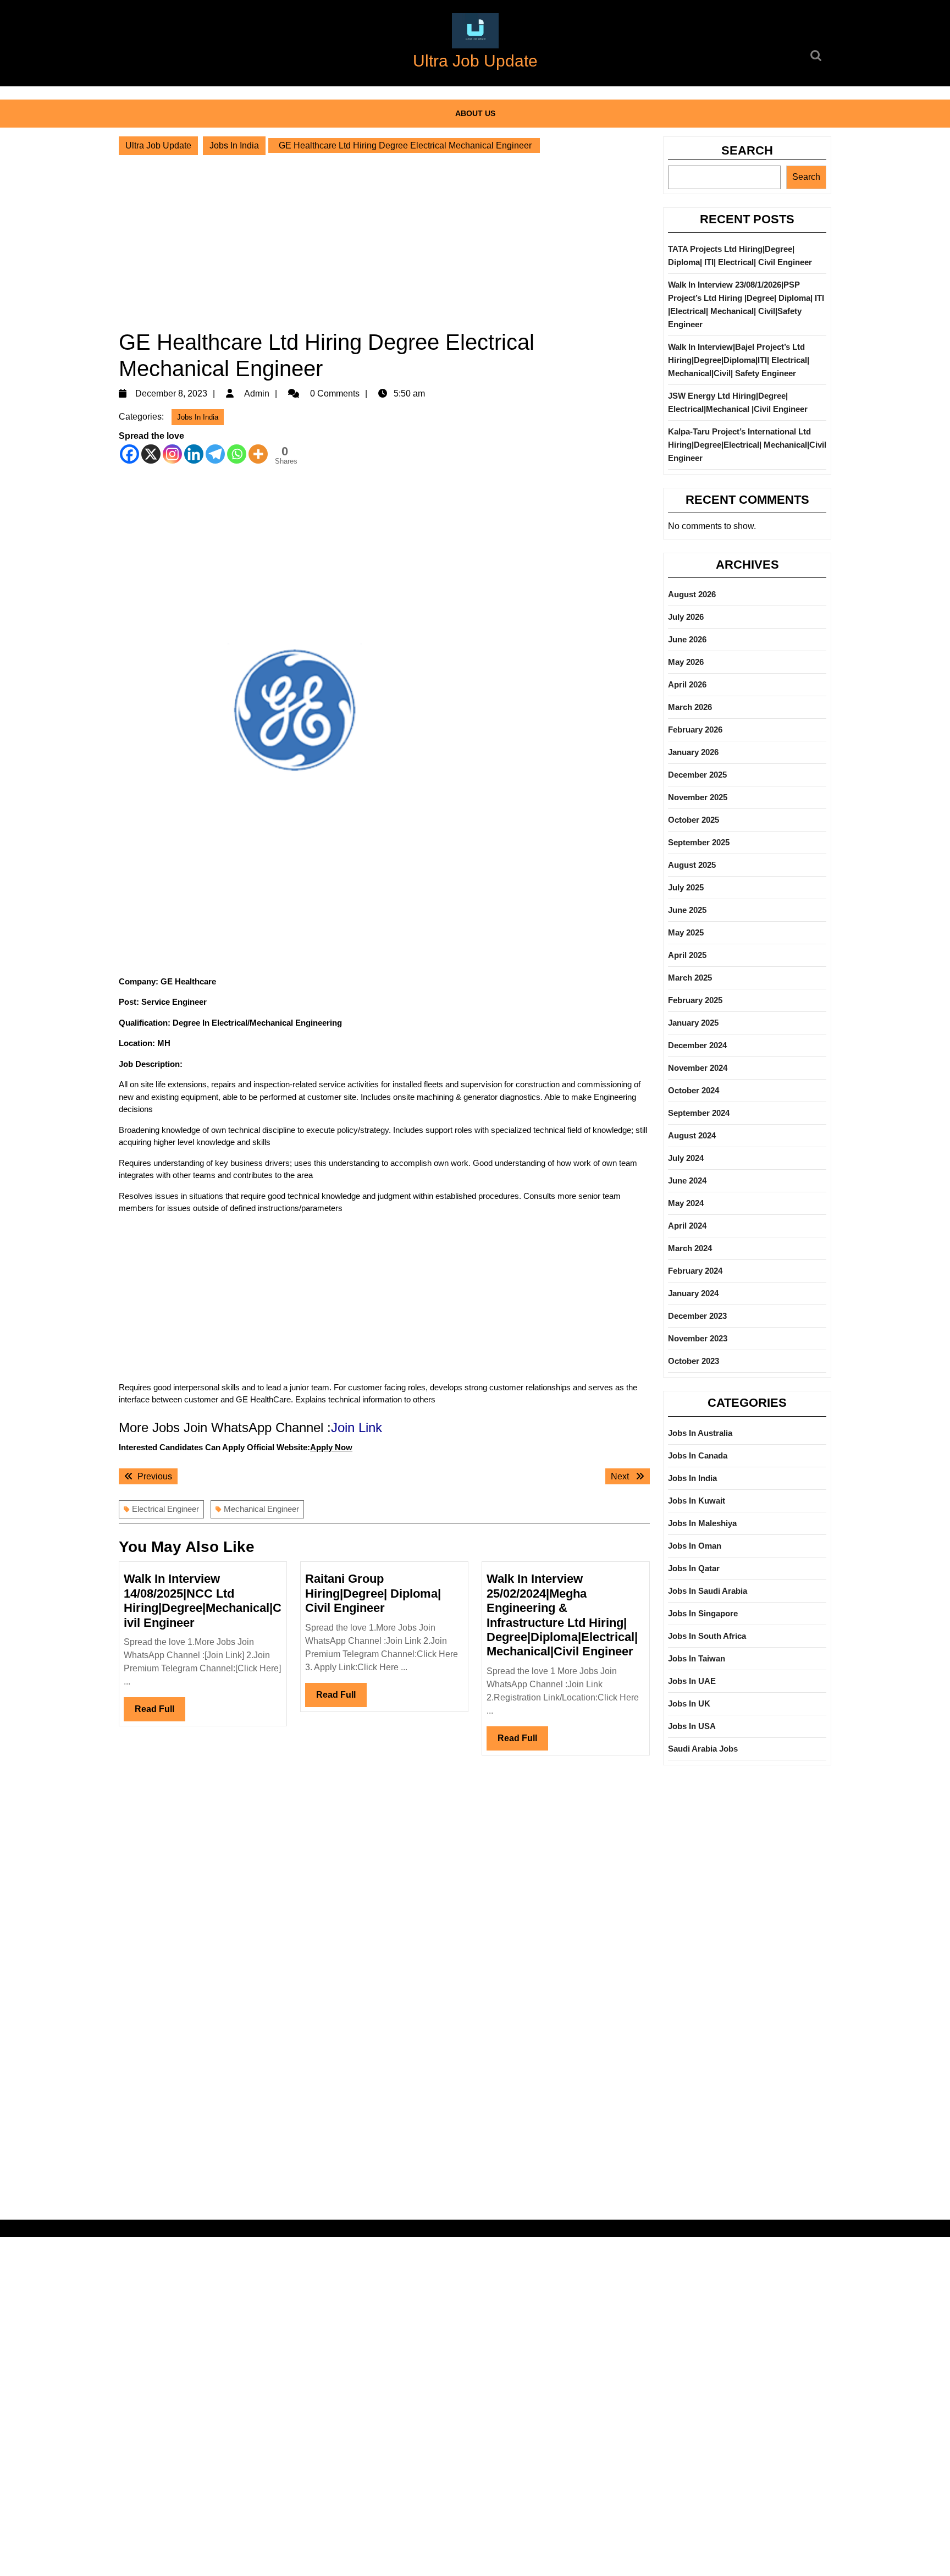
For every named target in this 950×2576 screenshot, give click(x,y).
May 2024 (686, 1203)
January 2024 (693, 1293)
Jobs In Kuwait (697, 1501)
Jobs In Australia (700, 1433)
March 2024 (690, 1248)
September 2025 (699, 842)
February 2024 (695, 1271)
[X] (151, 454)
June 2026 (687, 639)
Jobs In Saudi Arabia (708, 1591)
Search (747, 150)
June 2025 (687, 910)
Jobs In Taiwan (697, 1658)
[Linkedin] (194, 454)
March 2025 (690, 978)
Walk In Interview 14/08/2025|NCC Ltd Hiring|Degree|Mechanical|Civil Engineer (203, 1600)
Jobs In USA (692, 1726)
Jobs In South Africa (707, 1636)
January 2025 (693, 1023)
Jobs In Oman (695, 1546)
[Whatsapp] (237, 454)
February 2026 (695, 730)
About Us (475, 113)
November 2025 (698, 797)
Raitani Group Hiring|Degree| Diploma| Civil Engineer (373, 1593)
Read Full (160, 1713)
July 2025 (686, 887)
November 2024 (698, 1068)
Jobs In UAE (692, 1681)
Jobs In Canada (698, 1455)
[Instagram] (172, 454)
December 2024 (697, 1045)
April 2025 (687, 955)
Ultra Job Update (475, 61)
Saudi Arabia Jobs (703, 1749)
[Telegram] (215, 454)
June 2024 (687, 1180)
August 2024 (692, 1135)
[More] (258, 454)
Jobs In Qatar (694, 1568)
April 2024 (687, 1226)
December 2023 (697, 1316)
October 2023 (694, 1361)
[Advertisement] (384, 242)
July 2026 (686, 617)
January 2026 (693, 752)
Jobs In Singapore (703, 1613)
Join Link (357, 1427)
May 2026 (686, 662)
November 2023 (698, 1338)
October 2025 (694, 820)
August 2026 (692, 594)
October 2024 (694, 1090)
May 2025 (686, 932)
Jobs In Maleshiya (702, 1523)
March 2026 (690, 707)
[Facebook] (129, 454)
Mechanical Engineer (261, 1509)
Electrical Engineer (165, 1509)
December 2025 (697, 775)
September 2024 (699, 1113)
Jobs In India (234, 145)
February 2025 (695, 1000)
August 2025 (692, 865)
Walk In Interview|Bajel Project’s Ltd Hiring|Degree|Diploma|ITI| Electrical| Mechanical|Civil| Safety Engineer (739, 360)
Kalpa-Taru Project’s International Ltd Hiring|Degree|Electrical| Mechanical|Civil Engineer (747, 445)
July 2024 (686, 1158)
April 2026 (687, 684)
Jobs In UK (689, 1703)
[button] (475, 31)
